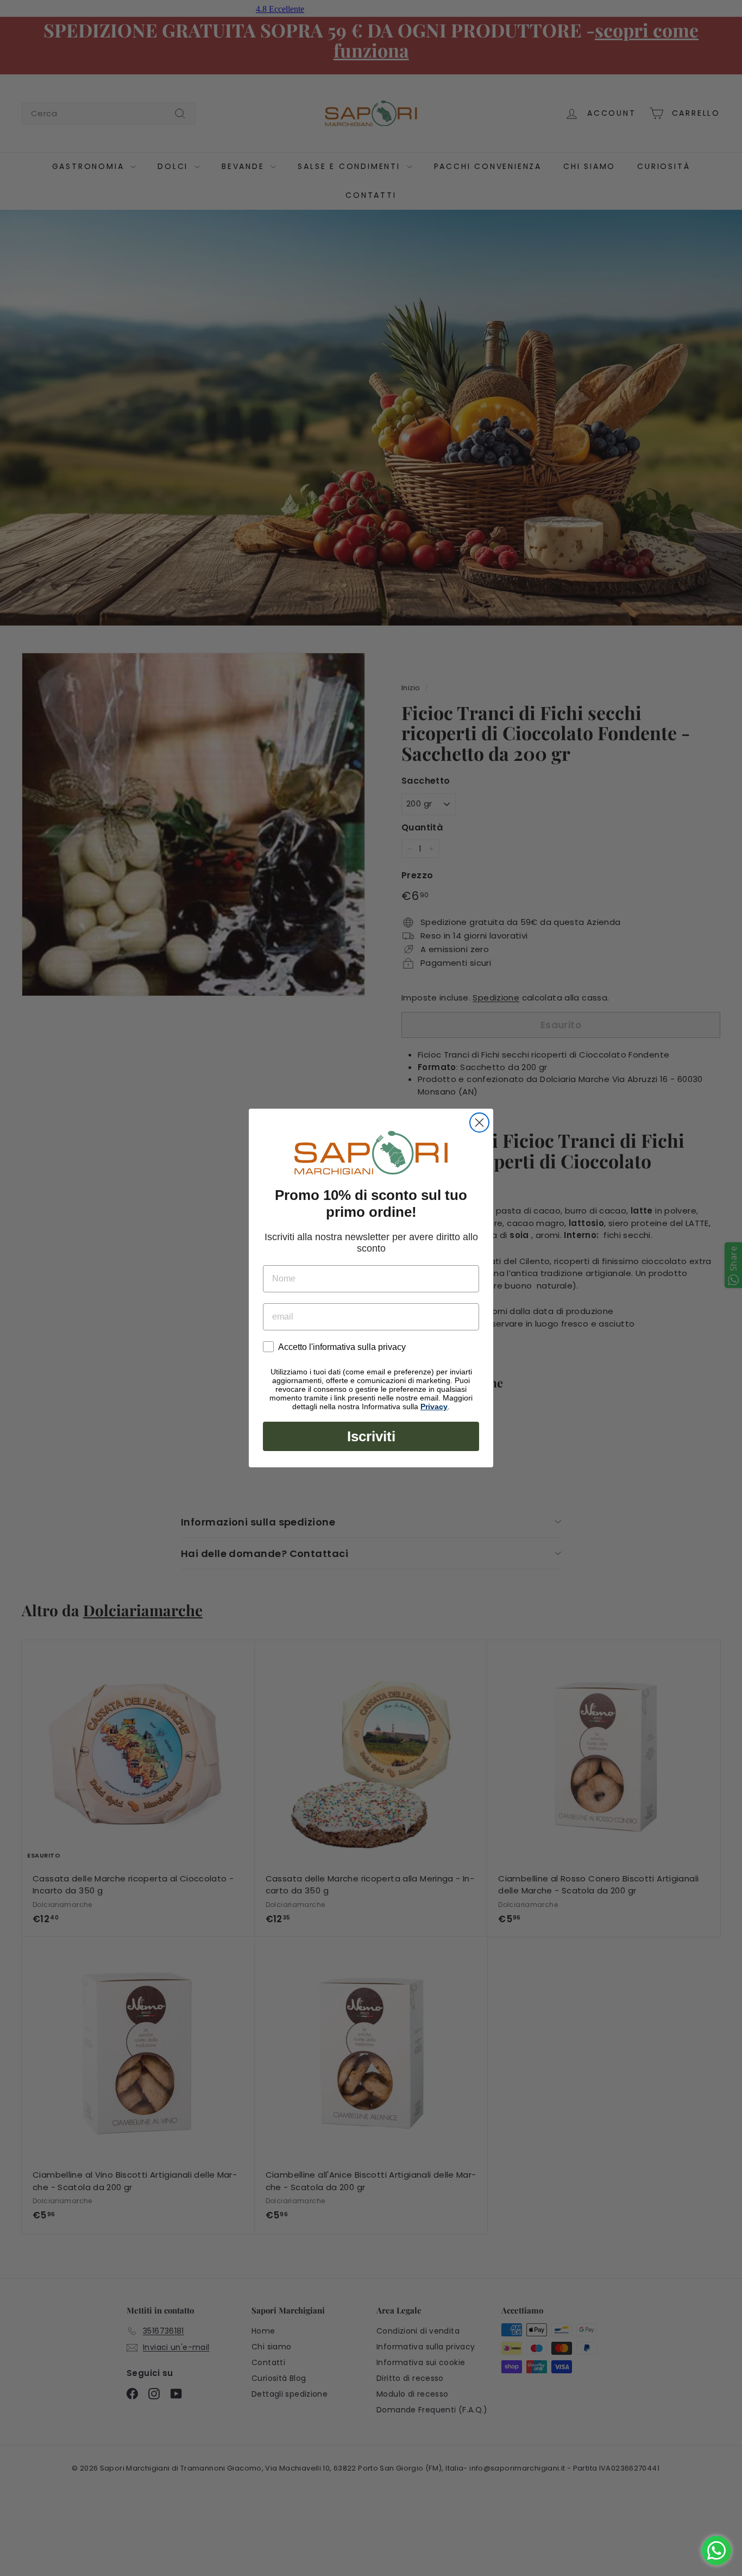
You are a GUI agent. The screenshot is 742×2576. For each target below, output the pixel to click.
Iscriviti (371, 1436)
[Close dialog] (479, 1123)
